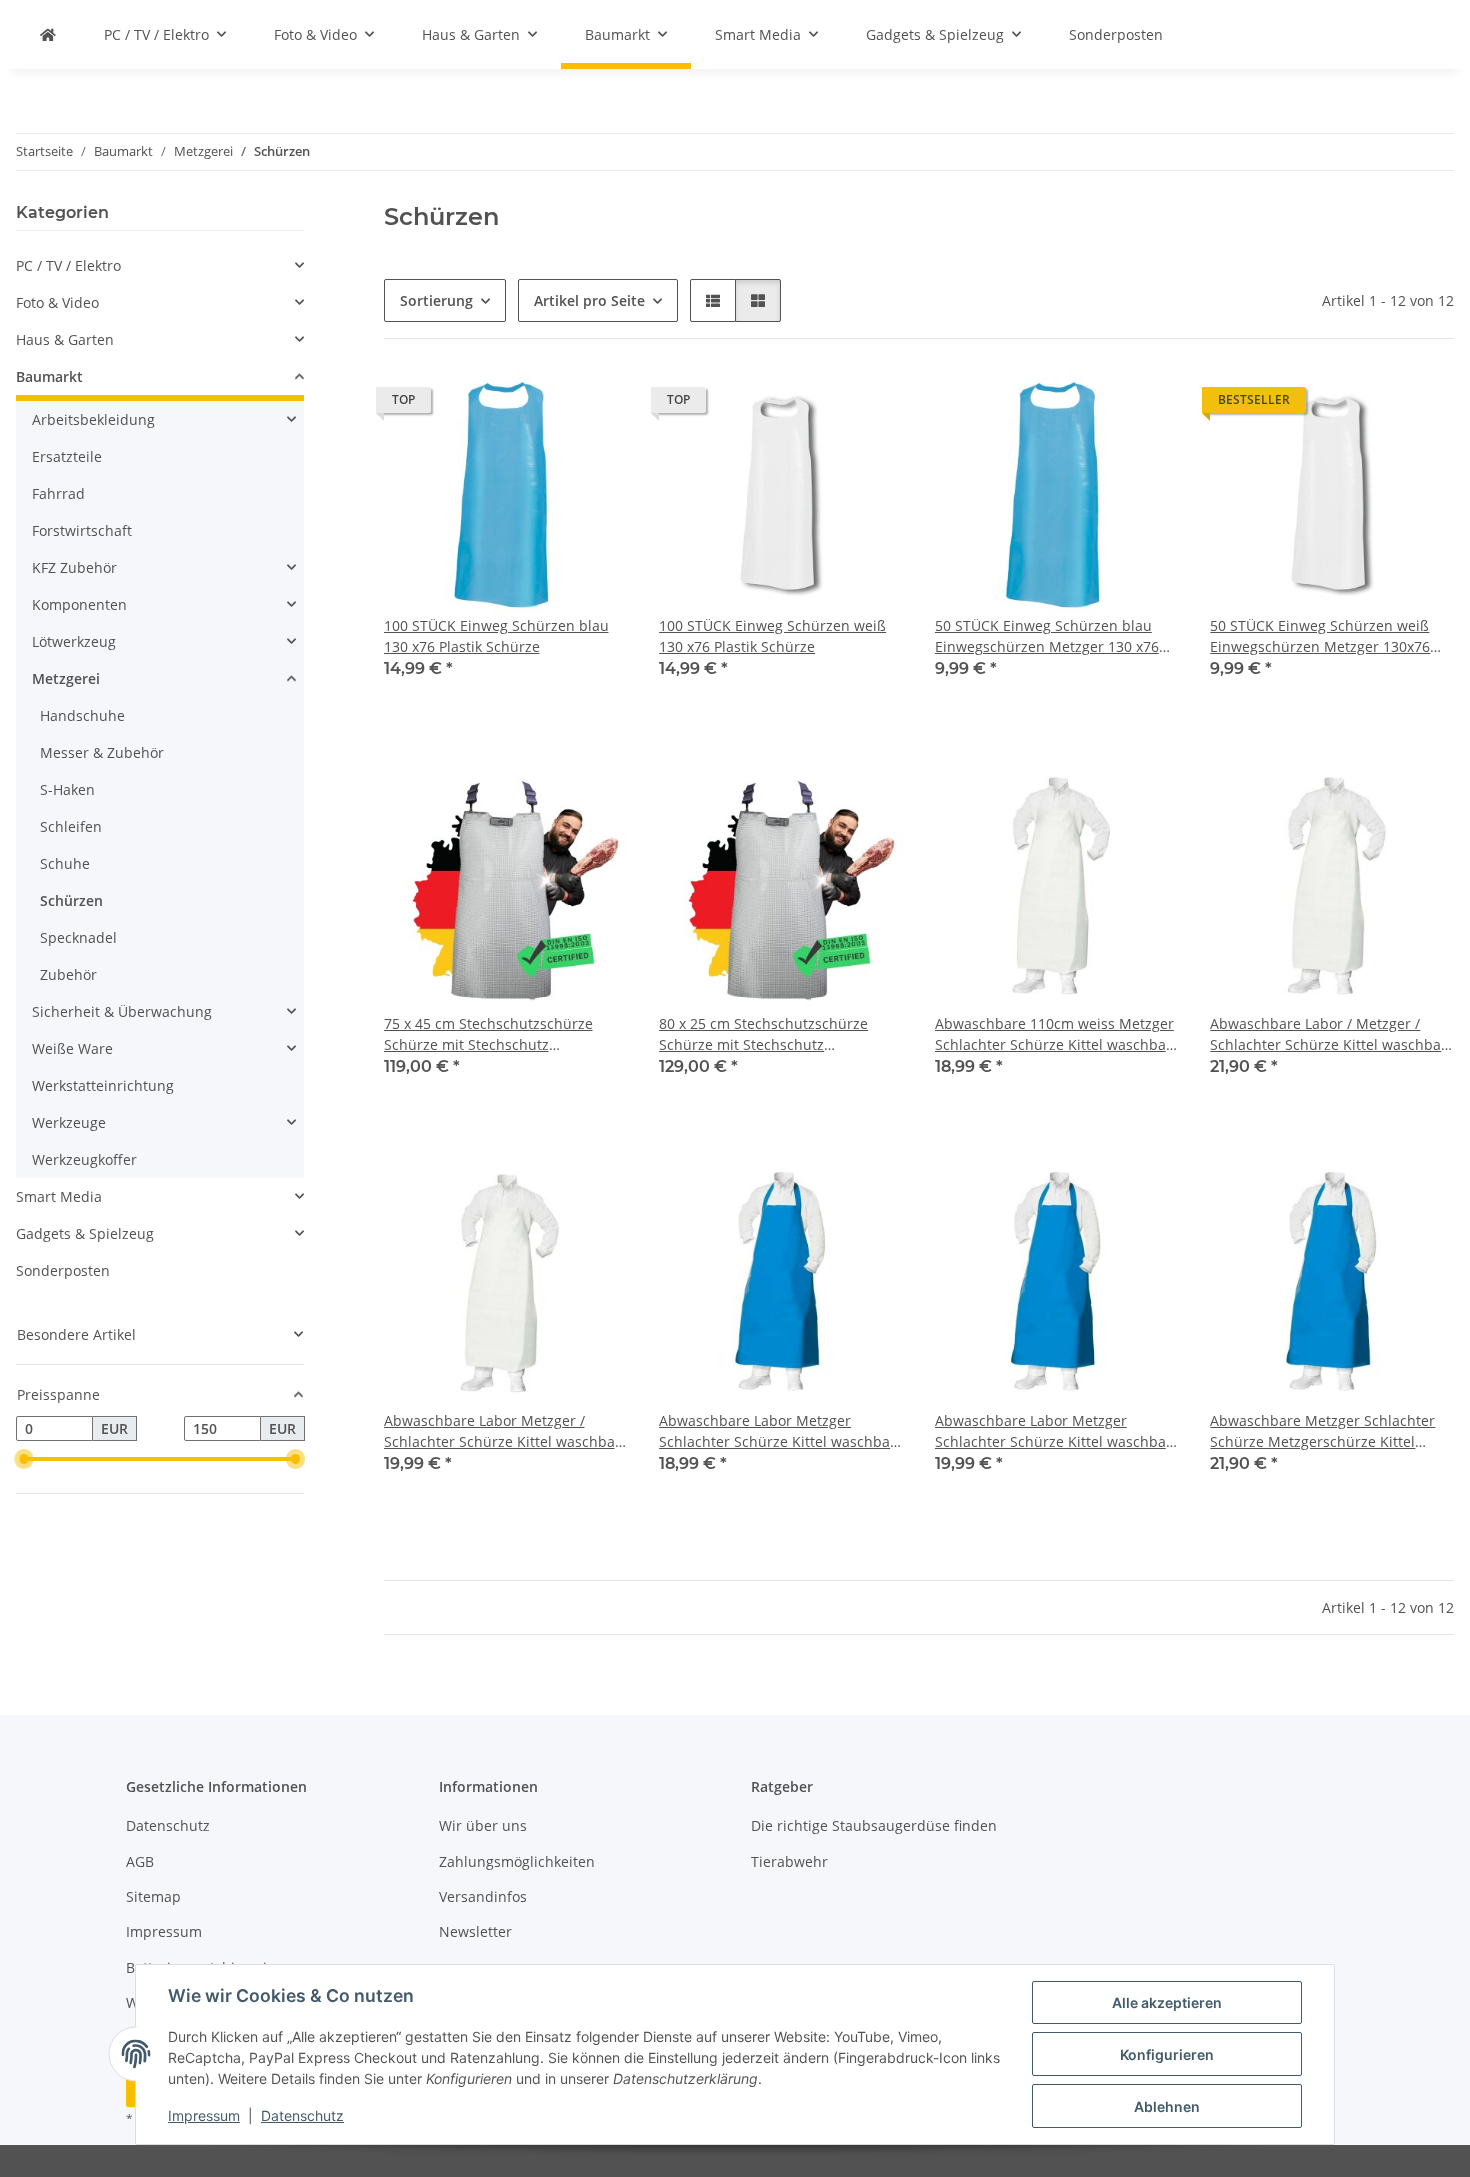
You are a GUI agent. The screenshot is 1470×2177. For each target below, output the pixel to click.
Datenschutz (302, 2115)
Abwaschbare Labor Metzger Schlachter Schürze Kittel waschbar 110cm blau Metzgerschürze (777, 1431)
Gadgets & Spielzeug (85, 1233)
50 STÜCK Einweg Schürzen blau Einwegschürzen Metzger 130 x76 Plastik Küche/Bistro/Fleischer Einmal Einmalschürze (1047, 636)
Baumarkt (49, 376)
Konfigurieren (1167, 2054)
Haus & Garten (65, 339)
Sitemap (153, 1896)
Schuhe (65, 863)
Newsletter (475, 1931)
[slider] (24, 1459)
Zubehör (68, 974)
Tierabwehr (789, 1861)
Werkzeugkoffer (84, 1159)
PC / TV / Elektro (68, 265)
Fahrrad (58, 493)
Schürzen (71, 900)
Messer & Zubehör (102, 752)
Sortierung (436, 300)
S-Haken (67, 789)
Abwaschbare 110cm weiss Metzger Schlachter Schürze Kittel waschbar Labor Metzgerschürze (1054, 1034)
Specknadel (78, 937)
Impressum (204, 2115)
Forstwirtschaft (82, 530)
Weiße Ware (72, 1048)
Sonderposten (63, 1270)
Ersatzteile (67, 456)
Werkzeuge (69, 1122)
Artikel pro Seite (589, 300)
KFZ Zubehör (74, 567)
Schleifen (71, 826)
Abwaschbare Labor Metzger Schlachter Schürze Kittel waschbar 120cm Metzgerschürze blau (1053, 1431)
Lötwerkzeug (74, 641)
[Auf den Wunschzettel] (593, 405)
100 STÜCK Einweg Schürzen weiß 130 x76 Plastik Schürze (772, 636)
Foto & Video (57, 302)
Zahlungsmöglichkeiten (517, 1861)
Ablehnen (1167, 2106)
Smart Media (59, 1196)
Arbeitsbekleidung (93, 419)
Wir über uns (483, 1825)
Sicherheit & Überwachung (122, 1011)
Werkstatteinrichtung (103, 1085)
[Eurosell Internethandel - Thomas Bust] (48, 34)
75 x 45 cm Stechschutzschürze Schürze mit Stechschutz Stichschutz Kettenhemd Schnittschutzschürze (488, 1034)
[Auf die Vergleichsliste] (541, 405)
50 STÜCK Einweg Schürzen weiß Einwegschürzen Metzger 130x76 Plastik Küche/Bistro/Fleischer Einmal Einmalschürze (1320, 636)
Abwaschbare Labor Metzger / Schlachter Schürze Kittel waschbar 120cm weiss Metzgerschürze (502, 1431)
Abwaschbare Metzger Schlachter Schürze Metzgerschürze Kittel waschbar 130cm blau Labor (1322, 1431)
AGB (140, 1861)
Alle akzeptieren (1167, 2002)
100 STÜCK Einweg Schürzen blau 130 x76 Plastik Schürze (496, 636)
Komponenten (79, 604)
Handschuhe (82, 715)
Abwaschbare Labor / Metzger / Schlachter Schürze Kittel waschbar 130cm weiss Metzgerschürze (1328, 1034)
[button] (713, 300)
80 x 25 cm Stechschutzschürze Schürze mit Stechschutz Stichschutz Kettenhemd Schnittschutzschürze (763, 1034)
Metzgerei (66, 678)
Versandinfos (483, 1896)
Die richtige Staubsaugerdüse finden (874, 1825)
